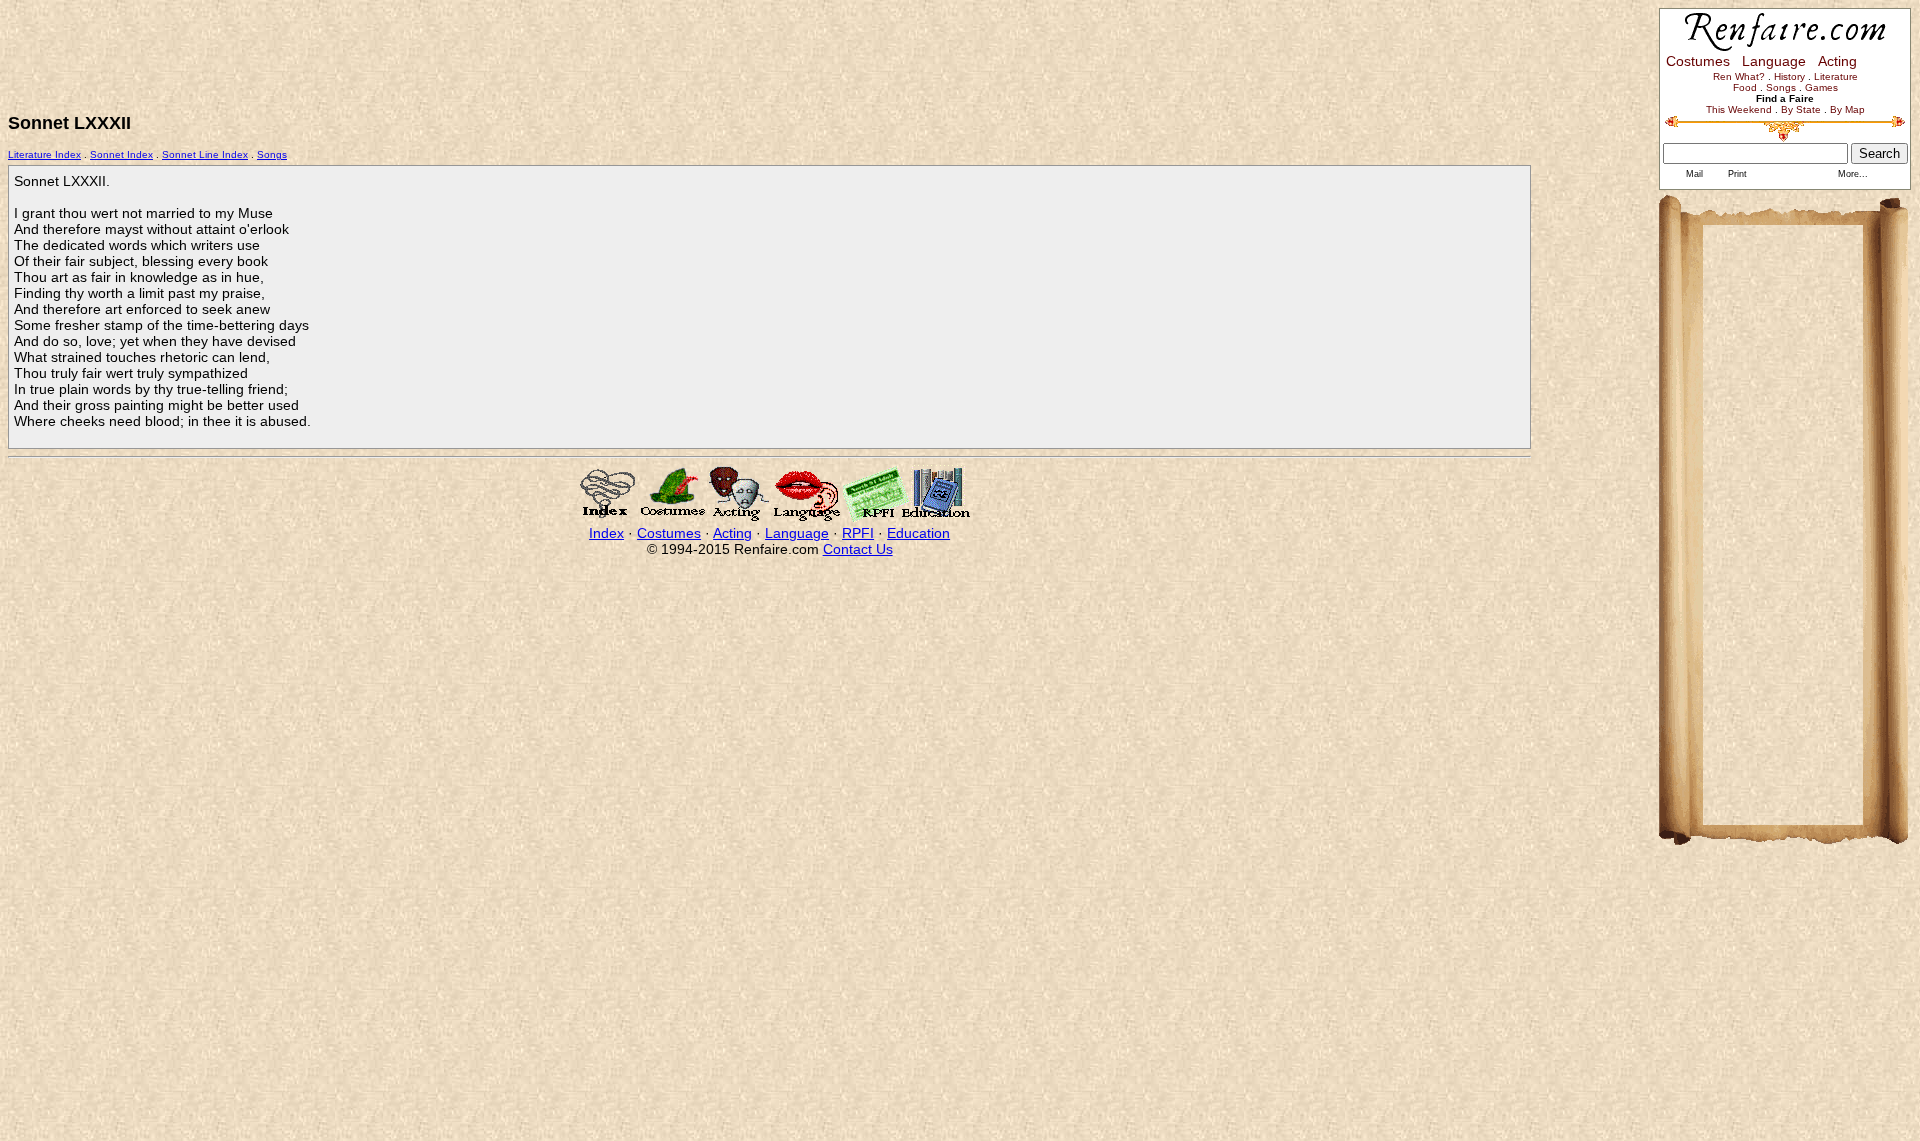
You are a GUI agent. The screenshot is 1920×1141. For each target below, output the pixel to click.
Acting (732, 533)
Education (918, 533)
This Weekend (1739, 109)
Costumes (669, 533)
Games (1821, 87)
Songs (272, 154)
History (1789, 76)
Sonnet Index (121, 154)
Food (1745, 87)
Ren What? (1739, 76)
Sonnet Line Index (205, 154)
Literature (1836, 76)
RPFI (858, 533)
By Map (1847, 109)
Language (797, 533)
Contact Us (858, 549)
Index (606, 533)
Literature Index (44, 154)
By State (1801, 109)
